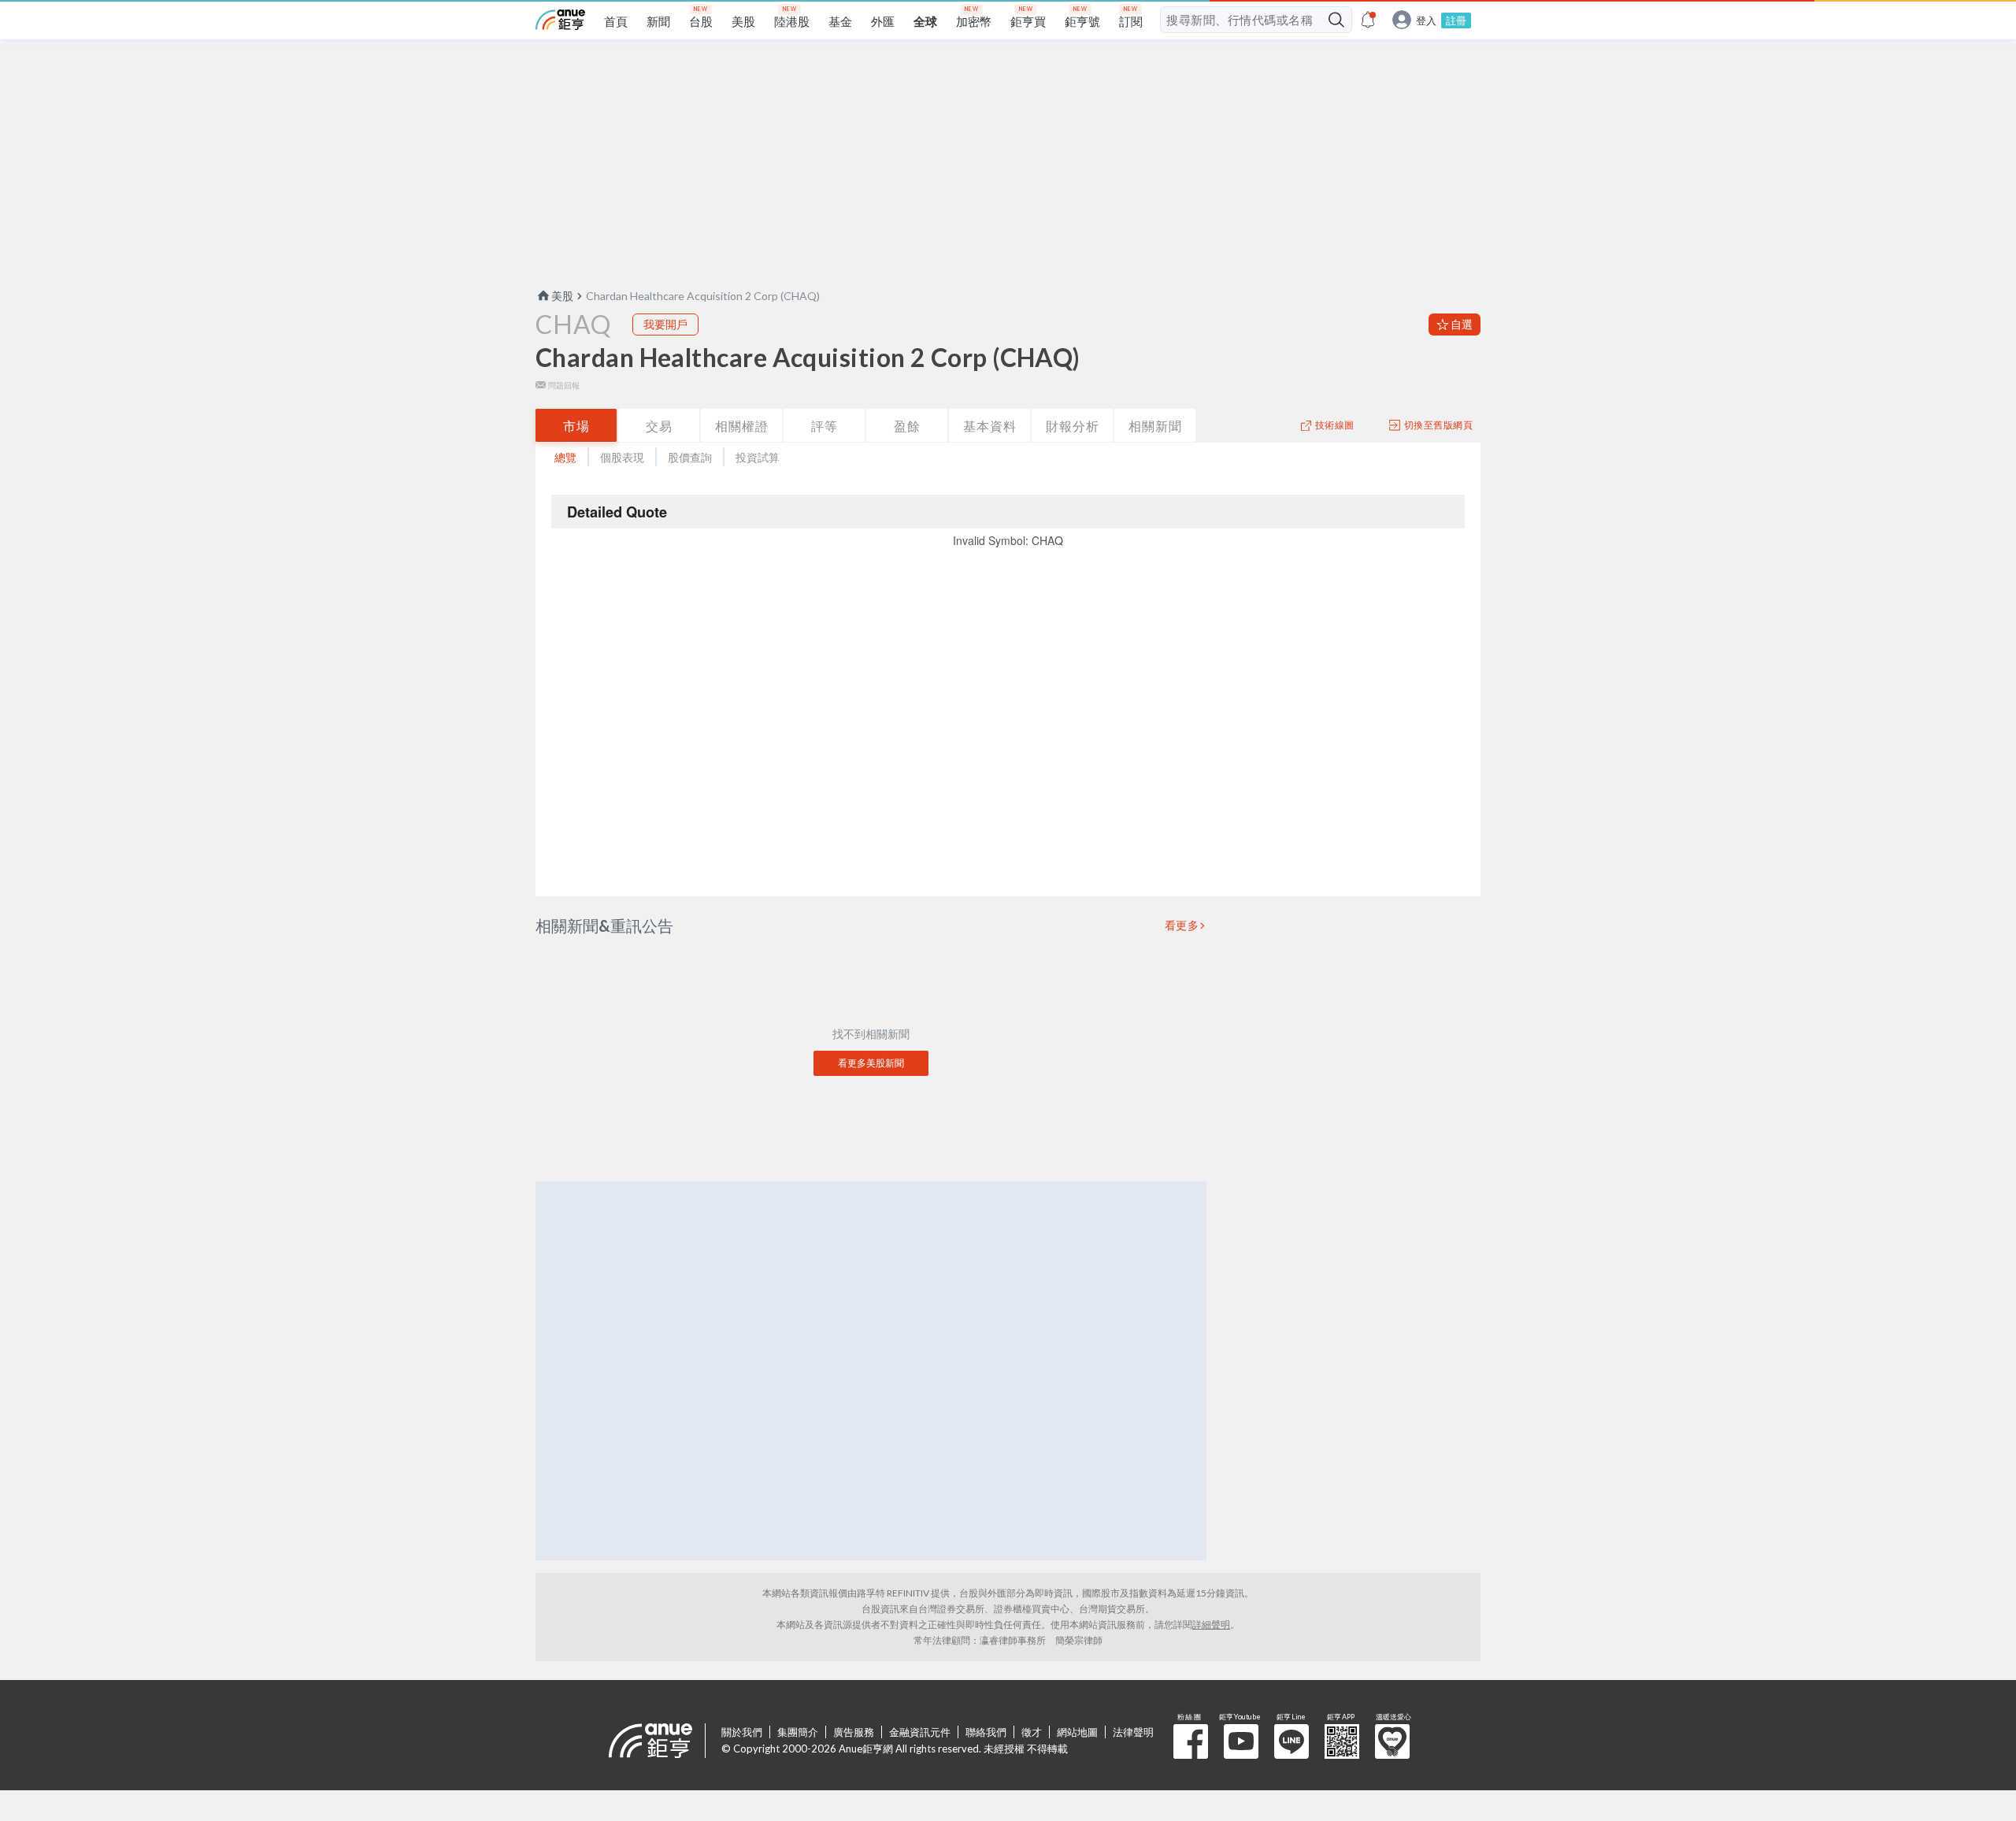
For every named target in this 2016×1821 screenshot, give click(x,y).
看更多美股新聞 (871, 1063)
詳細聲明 (1211, 1624)
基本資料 (990, 426)
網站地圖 (1077, 1732)
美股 (562, 296)
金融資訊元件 (920, 1732)
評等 (825, 426)
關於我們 (742, 1732)
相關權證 (742, 426)
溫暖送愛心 (1392, 1741)
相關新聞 (1155, 426)
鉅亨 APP (1342, 1741)
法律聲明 (1133, 1732)
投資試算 (758, 457)
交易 (659, 426)
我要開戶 (665, 324)
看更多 (1182, 925)
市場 (576, 426)
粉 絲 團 (1191, 1741)
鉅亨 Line (1291, 1741)
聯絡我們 (986, 1732)
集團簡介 (798, 1732)
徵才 (1032, 1732)
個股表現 (622, 457)
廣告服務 (854, 1732)
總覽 (565, 457)
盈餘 (907, 426)
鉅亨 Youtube (1241, 1741)
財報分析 (1073, 426)
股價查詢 (690, 457)
